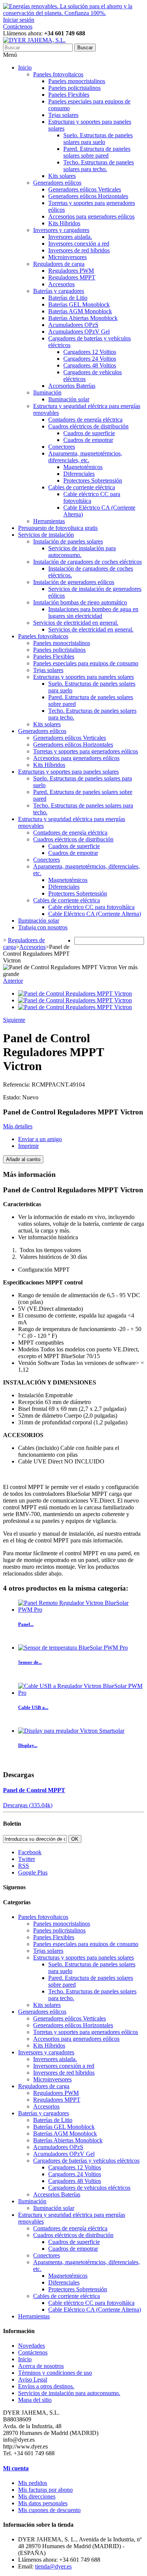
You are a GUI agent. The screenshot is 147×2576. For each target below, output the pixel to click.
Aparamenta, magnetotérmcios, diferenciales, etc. (85, 457)
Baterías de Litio (68, 298)
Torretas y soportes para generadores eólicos (86, 751)
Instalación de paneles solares (68, 541)
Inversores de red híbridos (79, 250)
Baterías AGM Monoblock (80, 311)
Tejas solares (63, 115)
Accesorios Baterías (72, 386)
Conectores (62, 447)
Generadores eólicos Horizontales (88, 196)
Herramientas (49, 521)
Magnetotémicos (83, 467)
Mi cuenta (16, 2468)
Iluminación (47, 392)
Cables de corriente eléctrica (82, 487)
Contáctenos (18, 27)
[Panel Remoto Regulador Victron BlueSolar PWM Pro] (81, 1610)
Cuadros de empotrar (88, 440)
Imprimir (28, 1146)
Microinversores (67, 257)
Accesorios (61, 284)
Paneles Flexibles (69, 95)
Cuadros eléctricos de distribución (88, 426)
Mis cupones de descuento (49, 2510)
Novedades (31, 2346)
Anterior (13, 981)
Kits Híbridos (64, 223)
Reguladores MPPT (72, 277)
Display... (28, 1745)
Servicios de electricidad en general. (76, 623)
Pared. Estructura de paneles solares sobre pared (97, 152)
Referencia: (17, 1085)
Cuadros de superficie (89, 433)
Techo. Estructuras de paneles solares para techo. (99, 166)
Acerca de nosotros (41, 2366)
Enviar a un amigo (40, 1139)
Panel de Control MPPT (34, 1790)
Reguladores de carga (59, 264)
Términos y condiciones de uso (55, 2373)
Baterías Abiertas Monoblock (83, 318)
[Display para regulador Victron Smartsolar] (71, 1731)
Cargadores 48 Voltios (90, 365)
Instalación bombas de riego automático (80, 602)
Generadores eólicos (57, 183)
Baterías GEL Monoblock (79, 304)
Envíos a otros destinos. (46, 2386)
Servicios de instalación (46, 535)
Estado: (13, 1097)
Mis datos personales (43, 2503)
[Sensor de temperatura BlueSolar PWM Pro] (73, 1648)
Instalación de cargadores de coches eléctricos (87, 562)
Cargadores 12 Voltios (90, 352)
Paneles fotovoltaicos (58, 74)
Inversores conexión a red (79, 244)
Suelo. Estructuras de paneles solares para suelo (98, 139)
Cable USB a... (33, 1707)
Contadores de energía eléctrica (85, 420)
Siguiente (14, 1020)
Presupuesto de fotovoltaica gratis (58, 528)
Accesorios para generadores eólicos (91, 216)
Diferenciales (79, 474)
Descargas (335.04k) (28, 1805)
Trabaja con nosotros (43, 927)
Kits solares (62, 176)
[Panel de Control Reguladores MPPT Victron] (75, 994)
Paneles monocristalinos (77, 81)
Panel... (26, 1624)
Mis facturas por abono (45, 2490)
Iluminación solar (69, 399)
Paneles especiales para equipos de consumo (86, 663)
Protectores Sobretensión (93, 480)
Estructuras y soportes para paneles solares (83, 677)
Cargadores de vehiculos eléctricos (89, 2188)
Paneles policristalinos (74, 88)
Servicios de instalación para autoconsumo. (69, 2393)
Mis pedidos (33, 2483)
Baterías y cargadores (59, 291)
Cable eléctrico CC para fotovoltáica (91, 907)
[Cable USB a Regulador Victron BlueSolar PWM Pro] (81, 1693)
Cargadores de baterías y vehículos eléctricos (86, 2161)
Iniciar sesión (19, 20)
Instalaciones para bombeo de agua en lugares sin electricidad (93, 613)
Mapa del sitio (35, 2400)
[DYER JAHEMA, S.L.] (34, 40)
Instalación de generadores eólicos (74, 582)
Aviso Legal (33, 2379)
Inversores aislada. (70, 237)
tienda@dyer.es (53, 2566)
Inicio (25, 68)
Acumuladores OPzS (73, 325)
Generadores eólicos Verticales (85, 189)
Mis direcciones (37, 2496)
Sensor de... (30, 1662)
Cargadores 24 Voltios (90, 359)
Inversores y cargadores (61, 230)
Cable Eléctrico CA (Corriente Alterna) (95, 914)
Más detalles (18, 1126)
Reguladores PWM (71, 271)
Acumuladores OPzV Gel (79, 332)
